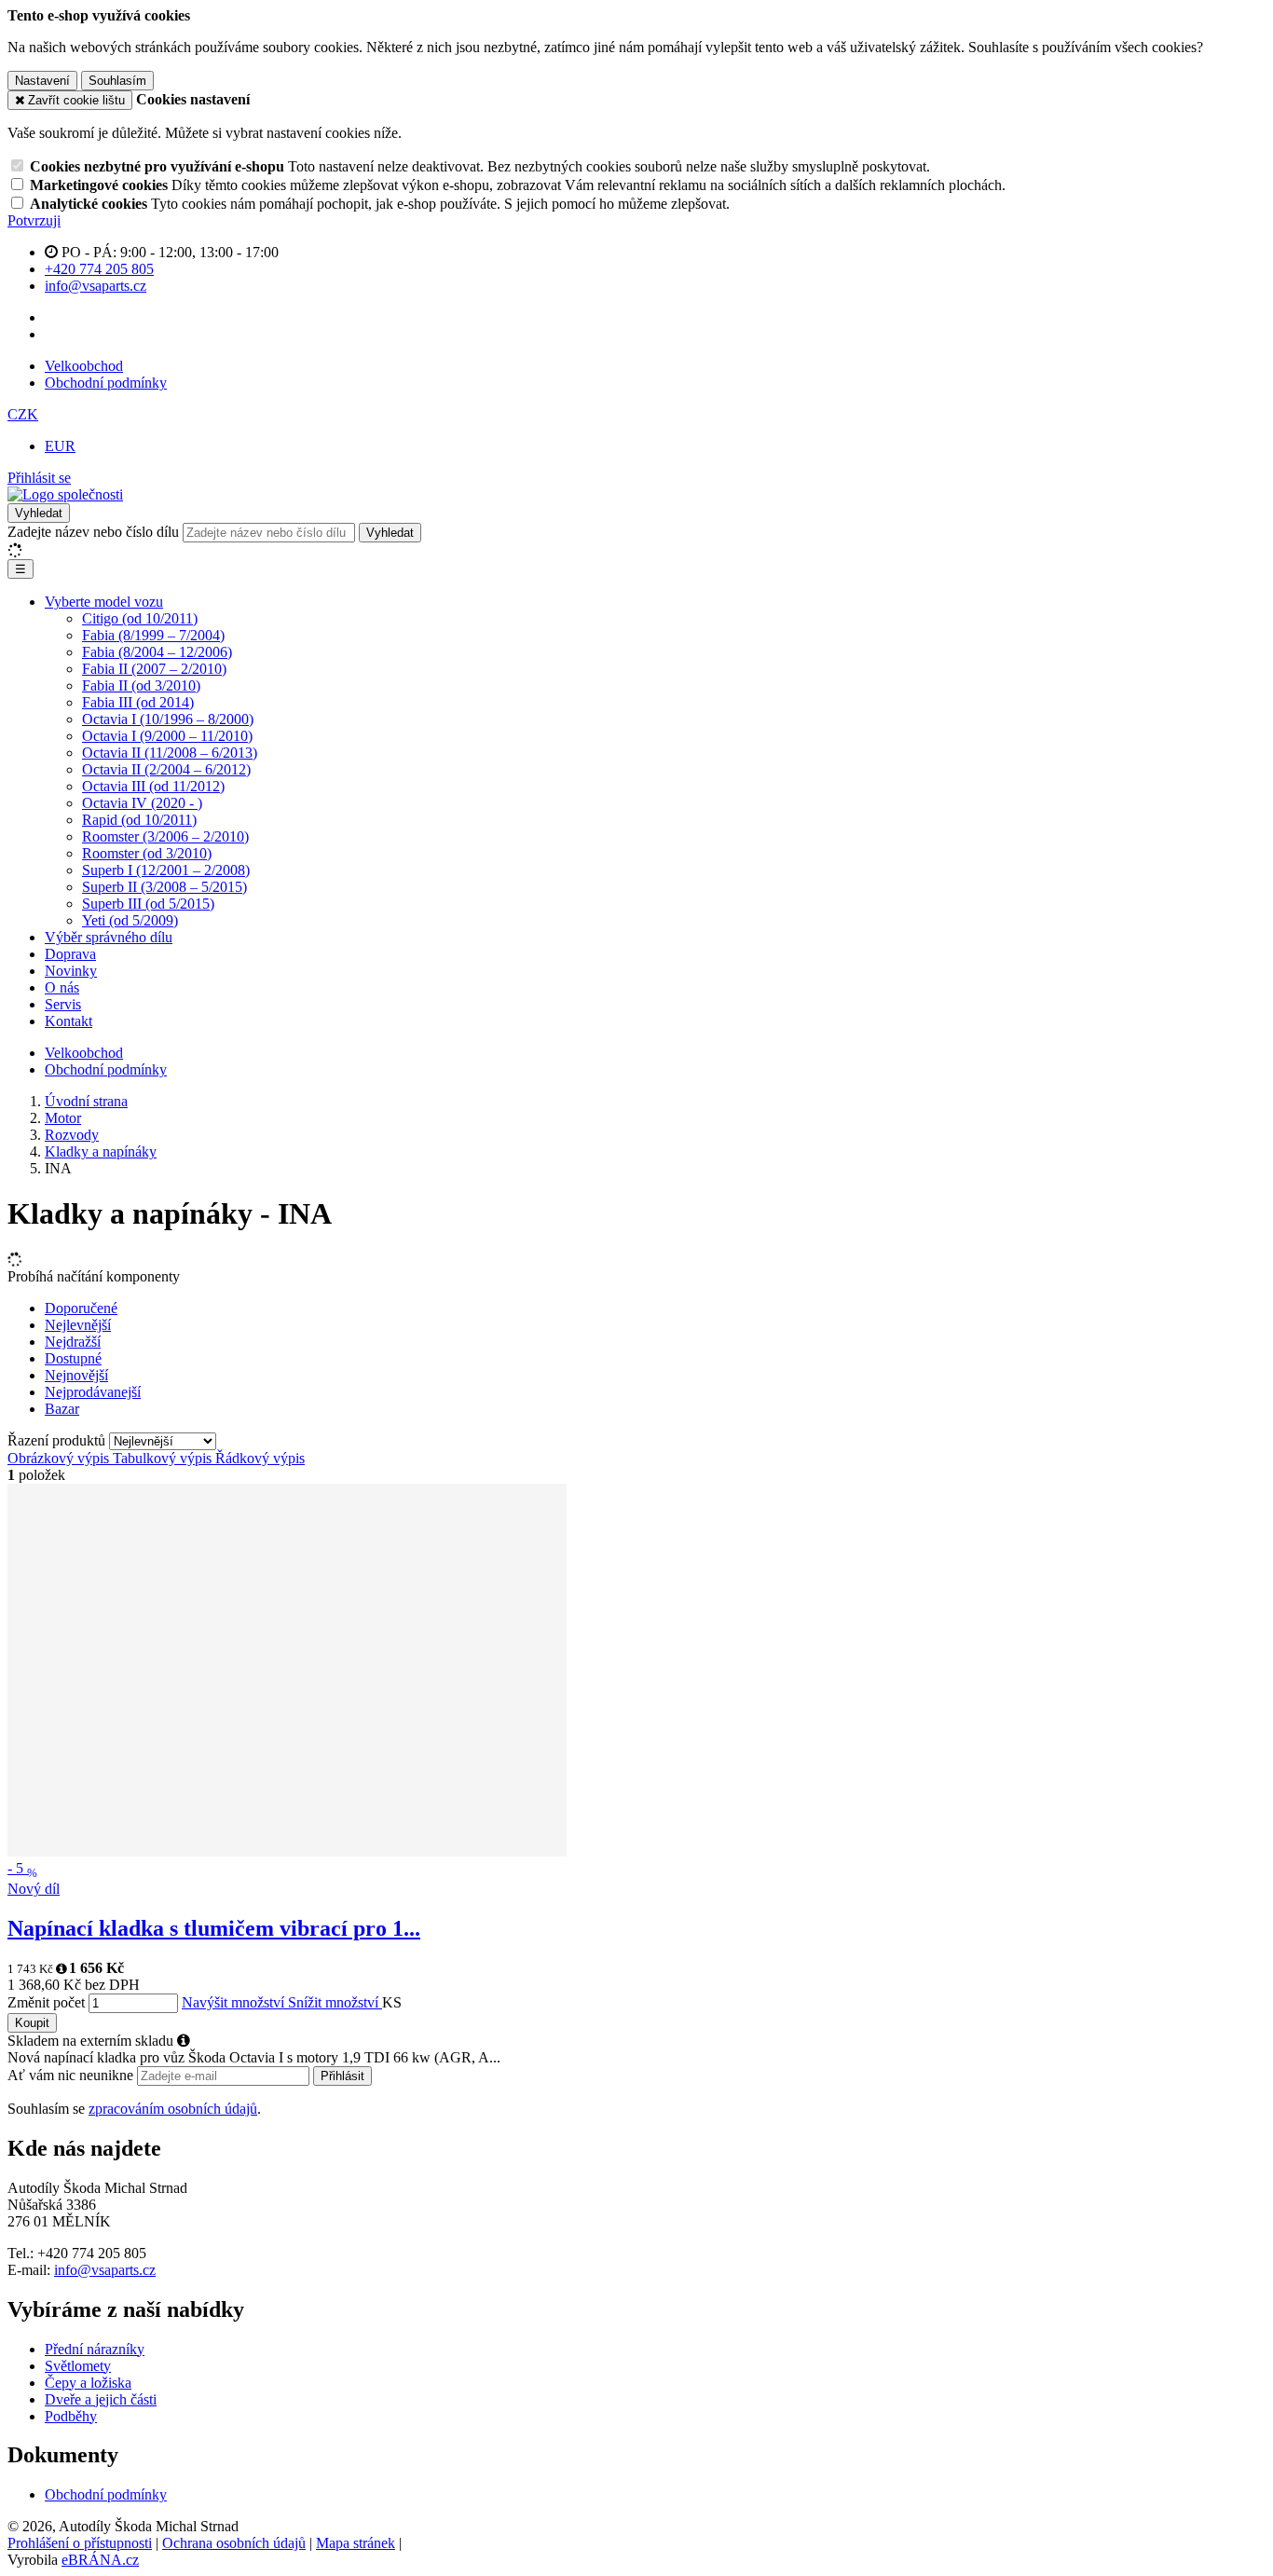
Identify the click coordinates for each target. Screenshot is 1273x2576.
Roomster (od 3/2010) (147, 853)
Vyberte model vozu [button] (104, 602)
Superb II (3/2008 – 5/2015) (164, 887)
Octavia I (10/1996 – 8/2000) (168, 719)
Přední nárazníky (95, 2349)
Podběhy (71, 2416)
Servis (63, 1004)
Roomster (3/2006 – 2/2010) (165, 836)
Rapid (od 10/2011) (139, 820)
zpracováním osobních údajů (173, 2109)
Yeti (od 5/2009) (130, 920)
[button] (23, 414)
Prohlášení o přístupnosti (80, 2543)
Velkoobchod (84, 366)
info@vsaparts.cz (105, 2270)
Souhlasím (117, 81)
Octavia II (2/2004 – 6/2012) (166, 769)
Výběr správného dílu (109, 937)
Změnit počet (46, 2002)
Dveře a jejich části (101, 2399)
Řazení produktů (58, 1440)
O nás (62, 987)
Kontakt (68, 1021)
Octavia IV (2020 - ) (142, 803)
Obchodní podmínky (106, 383)
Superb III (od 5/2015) (148, 904)
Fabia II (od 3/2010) (141, 685)
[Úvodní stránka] (65, 494)
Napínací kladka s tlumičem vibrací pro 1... (214, 1928)
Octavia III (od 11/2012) (153, 786)
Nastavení (42, 81)
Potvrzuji (34, 220)
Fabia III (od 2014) (138, 702)
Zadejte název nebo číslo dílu (93, 532)
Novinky (71, 971)
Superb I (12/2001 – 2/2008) (166, 870)
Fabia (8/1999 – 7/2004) (153, 635)
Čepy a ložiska (88, 2383)
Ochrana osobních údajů (234, 2543)
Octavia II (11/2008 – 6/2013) (170, 753)
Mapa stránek (356, 2543)
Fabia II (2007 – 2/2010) (154, 669)
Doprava (70, 954)
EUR (60, 446)
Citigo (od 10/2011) (140, 618)
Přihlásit (342, 2076)
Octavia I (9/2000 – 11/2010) (167, 736)
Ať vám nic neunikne (72, 2075)
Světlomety (78, 2366)
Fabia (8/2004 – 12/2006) (157, 652)
